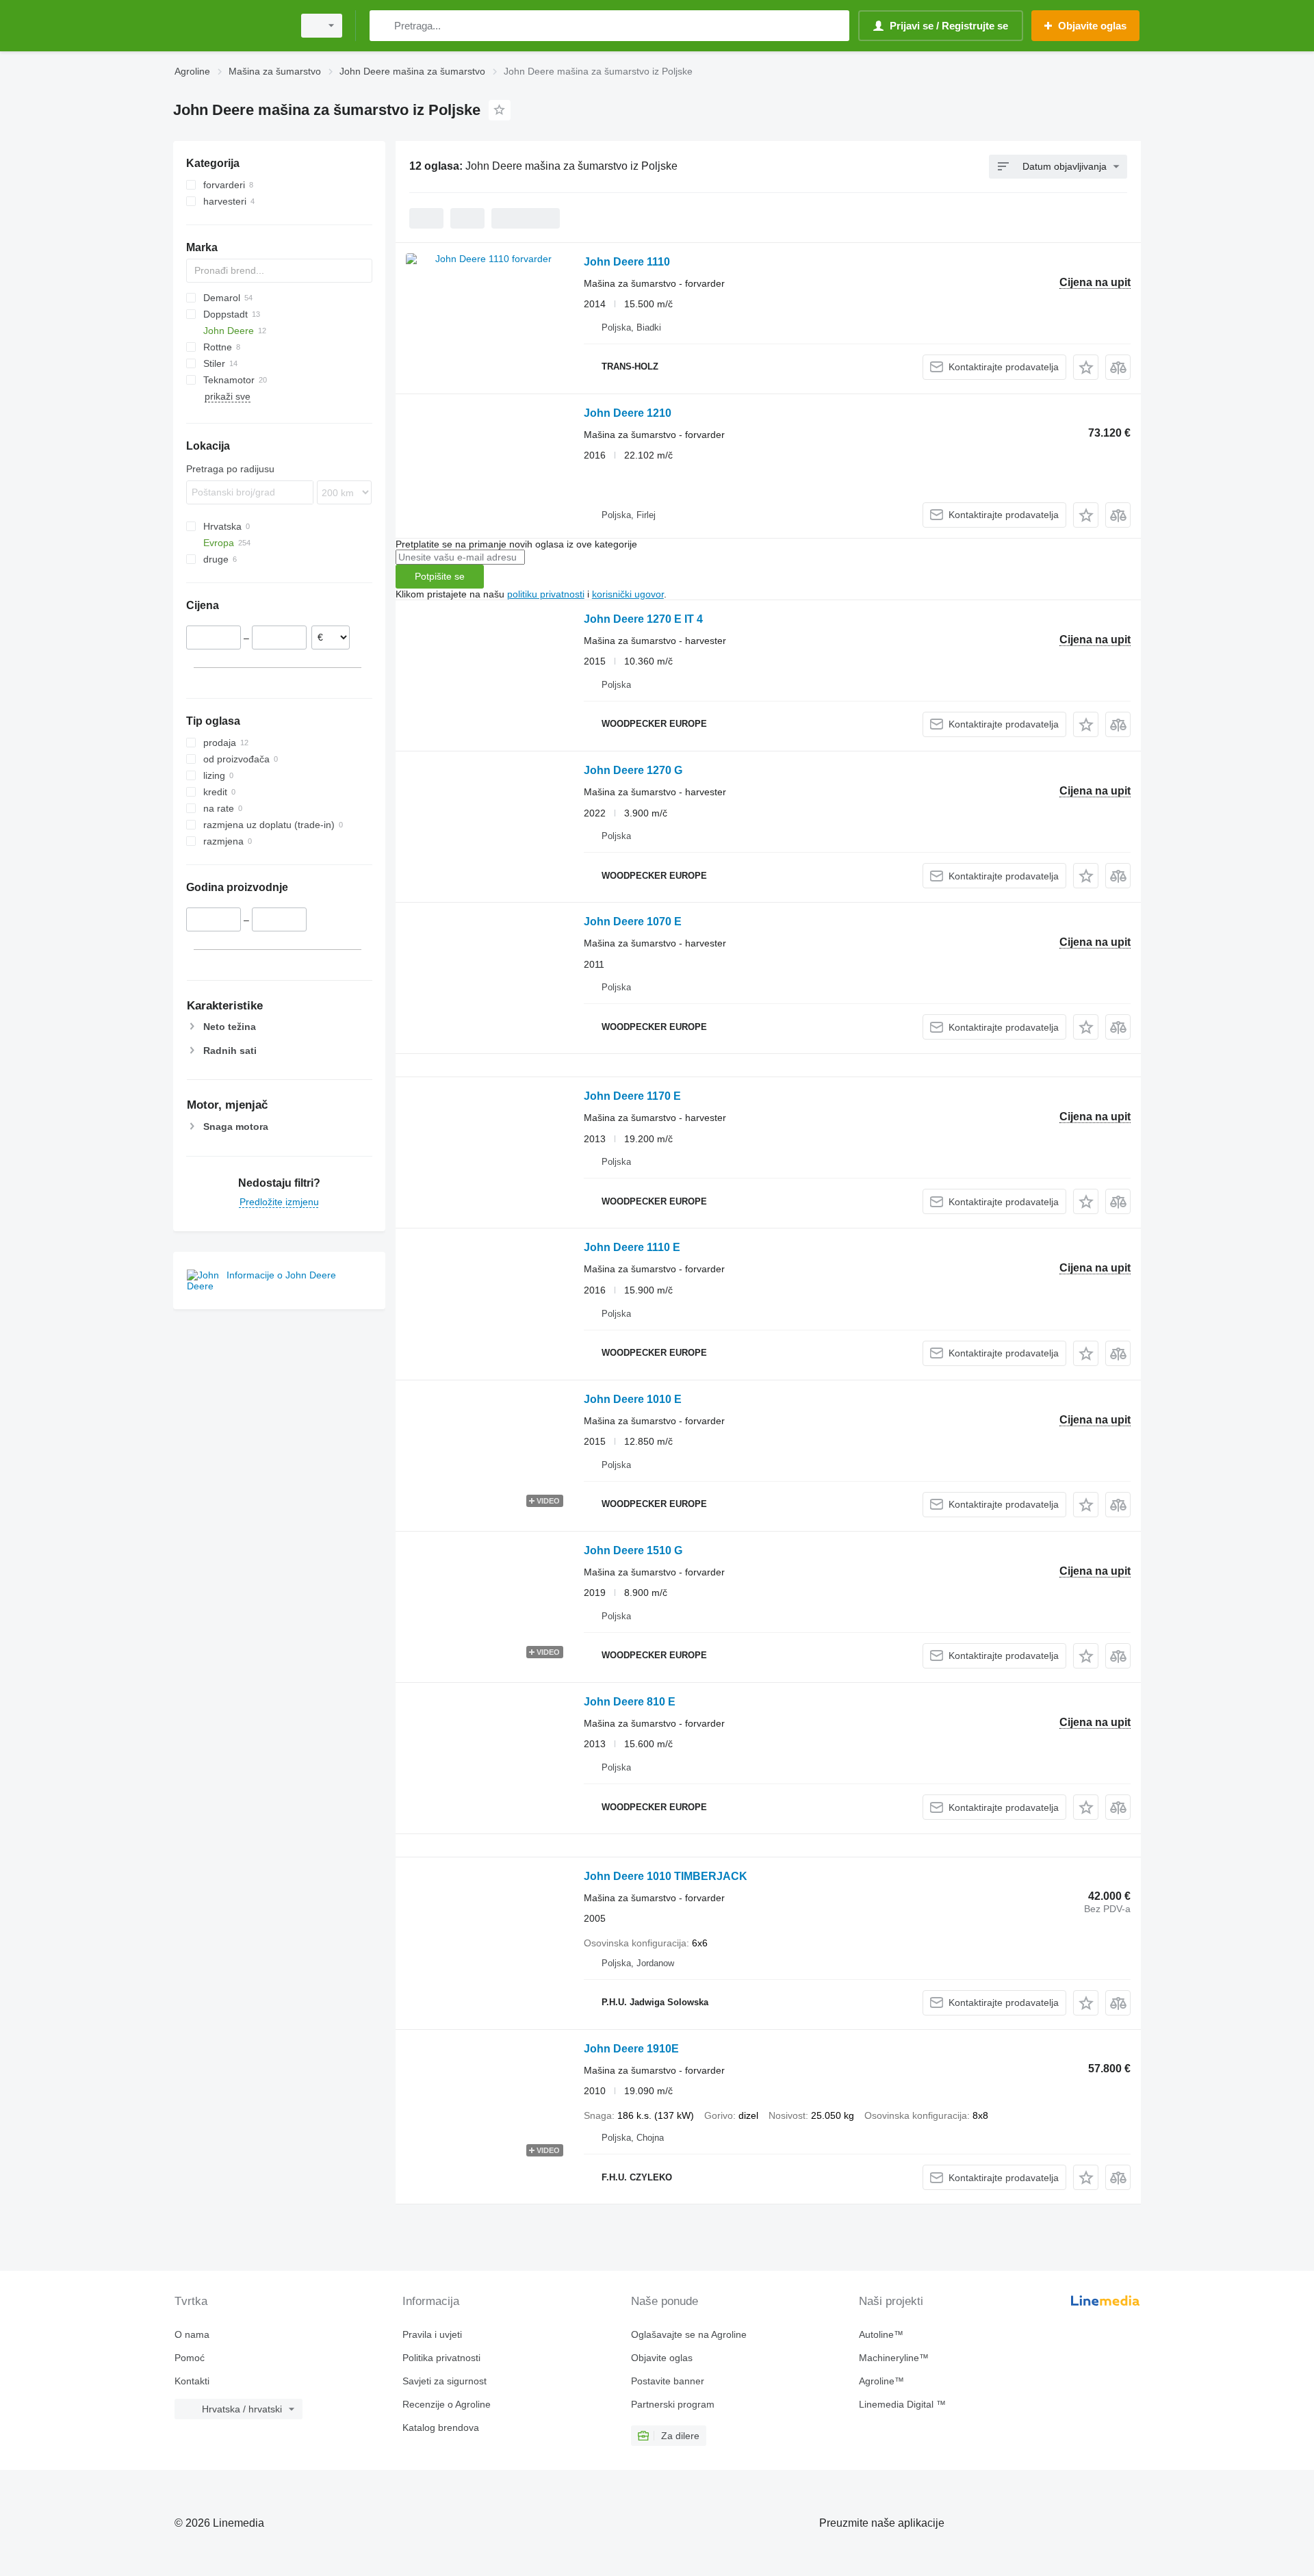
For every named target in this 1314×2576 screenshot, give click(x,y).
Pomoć (190, 2358)
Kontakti (192, 2381)
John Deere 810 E (630, 1702)
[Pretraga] (383, 26)
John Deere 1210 (628, 413)
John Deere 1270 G (633, 770)
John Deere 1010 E (633, 1399)
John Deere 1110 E (632, 1247)
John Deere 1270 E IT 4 (643, 619)
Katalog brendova (441, 2427)
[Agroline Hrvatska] (229, 26)
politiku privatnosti (546, 594)
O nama (192, 2334)
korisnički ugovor (628, 594)
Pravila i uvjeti (432, 2334)
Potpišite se (440, 576)
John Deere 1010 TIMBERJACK (666, 1876)
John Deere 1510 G (633, 1550)
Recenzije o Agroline (447, 2404)
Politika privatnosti (441, 2358)
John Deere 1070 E (633, 922)
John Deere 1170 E (632, 1096)
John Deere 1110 (627, 262)
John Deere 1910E (631, 2049)
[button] (1086, 367)
